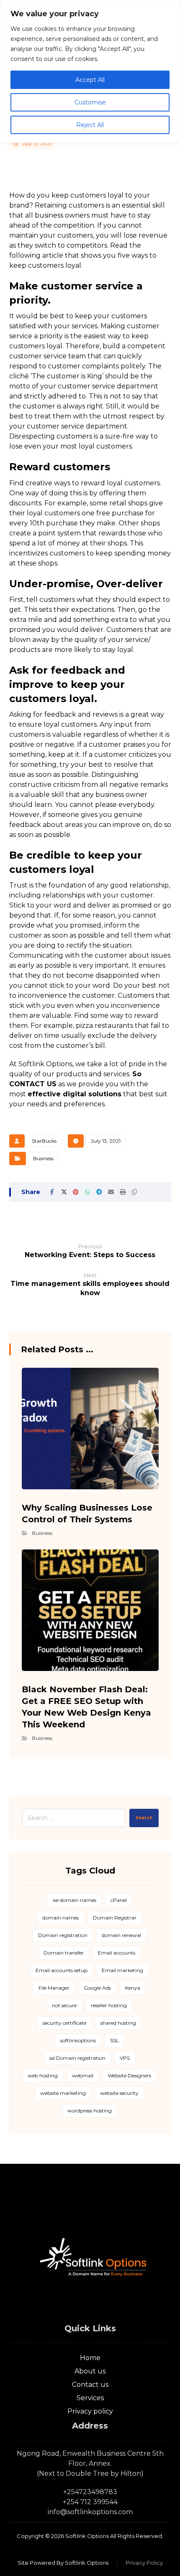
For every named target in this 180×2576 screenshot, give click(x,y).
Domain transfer (64, 1953)
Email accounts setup (62, 1970)
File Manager (54, 1988)
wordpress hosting (90, 2111)
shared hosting (118, 2023)
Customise (90, 102)
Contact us (90, 2385)
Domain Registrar (115, 1918)
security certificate (64, 2023)
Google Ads (97, 1988)
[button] (52, 1192)
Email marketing (122, 1970)
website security (119, 2093)
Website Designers (129, 2075)
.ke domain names (74, 1900)
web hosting (43, 2075)
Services (90, 2398)
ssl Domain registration (77, 2058)
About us (90, 2371)
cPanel (119, 1900)
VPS (125, 2058)
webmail (83, 2075)
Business (43, 1158)
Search (144, 1818)
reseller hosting (109, 2005)
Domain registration (63, 1935)
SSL (114, 2040)
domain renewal (121, 1935)
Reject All (90, 125)
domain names (60, 1918)
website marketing (63, 2093)
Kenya (133, 1988)
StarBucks (44, 1141)
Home (90, 2358)
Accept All (90, 80)
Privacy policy (90, 2411)
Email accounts (117, 1953)
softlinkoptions (78, 2040)
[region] (90, 71)
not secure (64, 2005)
